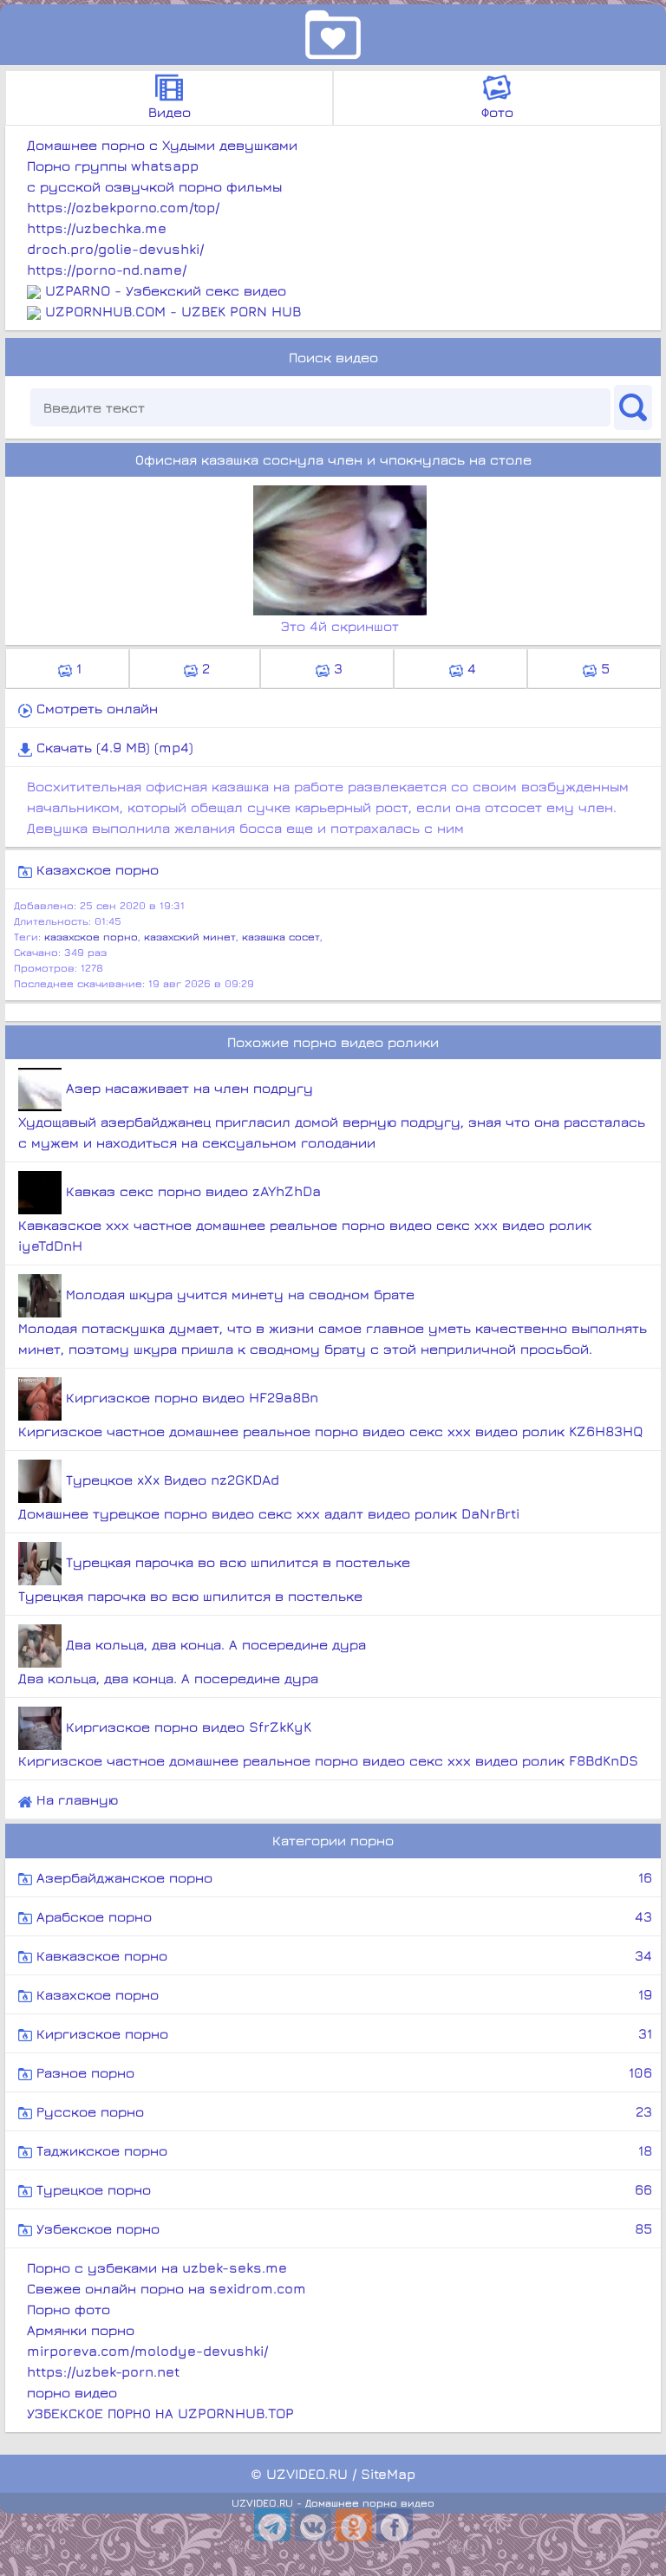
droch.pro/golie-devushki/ (115, 249)
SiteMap (388, 2474)
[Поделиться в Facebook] (395, 2525)
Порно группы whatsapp (113, 166)
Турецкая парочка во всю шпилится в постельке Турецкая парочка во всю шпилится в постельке (214, 1579)
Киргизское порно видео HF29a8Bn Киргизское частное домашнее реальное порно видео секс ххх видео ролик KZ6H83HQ (331, 1414)
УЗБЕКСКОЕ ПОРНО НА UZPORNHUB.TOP (160, 2413)
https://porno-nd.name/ (107, 270)
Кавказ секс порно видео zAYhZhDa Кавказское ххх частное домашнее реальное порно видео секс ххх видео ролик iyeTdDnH (305, 1218)
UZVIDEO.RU (307, 2474)
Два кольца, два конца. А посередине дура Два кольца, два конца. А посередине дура (192, 1661)
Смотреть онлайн (95, 708)
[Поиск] (633, 407)
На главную (75, 1799)
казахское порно (91, 937)
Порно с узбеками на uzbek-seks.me (157, 2267)
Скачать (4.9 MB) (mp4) (113, 747)
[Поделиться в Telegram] (272, 2525)
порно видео (72, 2392)
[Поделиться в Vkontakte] (313, 2525)
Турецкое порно (342, 2189)
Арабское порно (342, 1916)
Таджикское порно (342, 2150)
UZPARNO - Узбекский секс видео (166, 290)
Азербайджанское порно (342, 1877)
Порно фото (69, 2309)
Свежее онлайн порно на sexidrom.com (166, 2288)
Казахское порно (95, 869)
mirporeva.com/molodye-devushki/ (147, 2351)
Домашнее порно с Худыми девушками (162, 145)
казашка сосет (281, 937)
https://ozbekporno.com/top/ (123, 207)
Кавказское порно (342, 1955)
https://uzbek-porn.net (103, 2371)
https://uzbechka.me (97, 228)
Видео (170, 112)
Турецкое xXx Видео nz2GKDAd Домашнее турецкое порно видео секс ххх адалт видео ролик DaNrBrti (269, 1496)
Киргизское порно (342, 2033)
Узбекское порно (342, 2228)
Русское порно (342, 2111)
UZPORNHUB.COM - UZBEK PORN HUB (173, 311)
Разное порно (342, 2072)
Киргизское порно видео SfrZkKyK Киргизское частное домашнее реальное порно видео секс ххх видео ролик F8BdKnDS (328, 1743)
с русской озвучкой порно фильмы (154, 186)
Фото (497, 112)
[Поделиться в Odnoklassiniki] (354, 2525)
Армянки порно (81, 2330)
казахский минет (190, 937)
